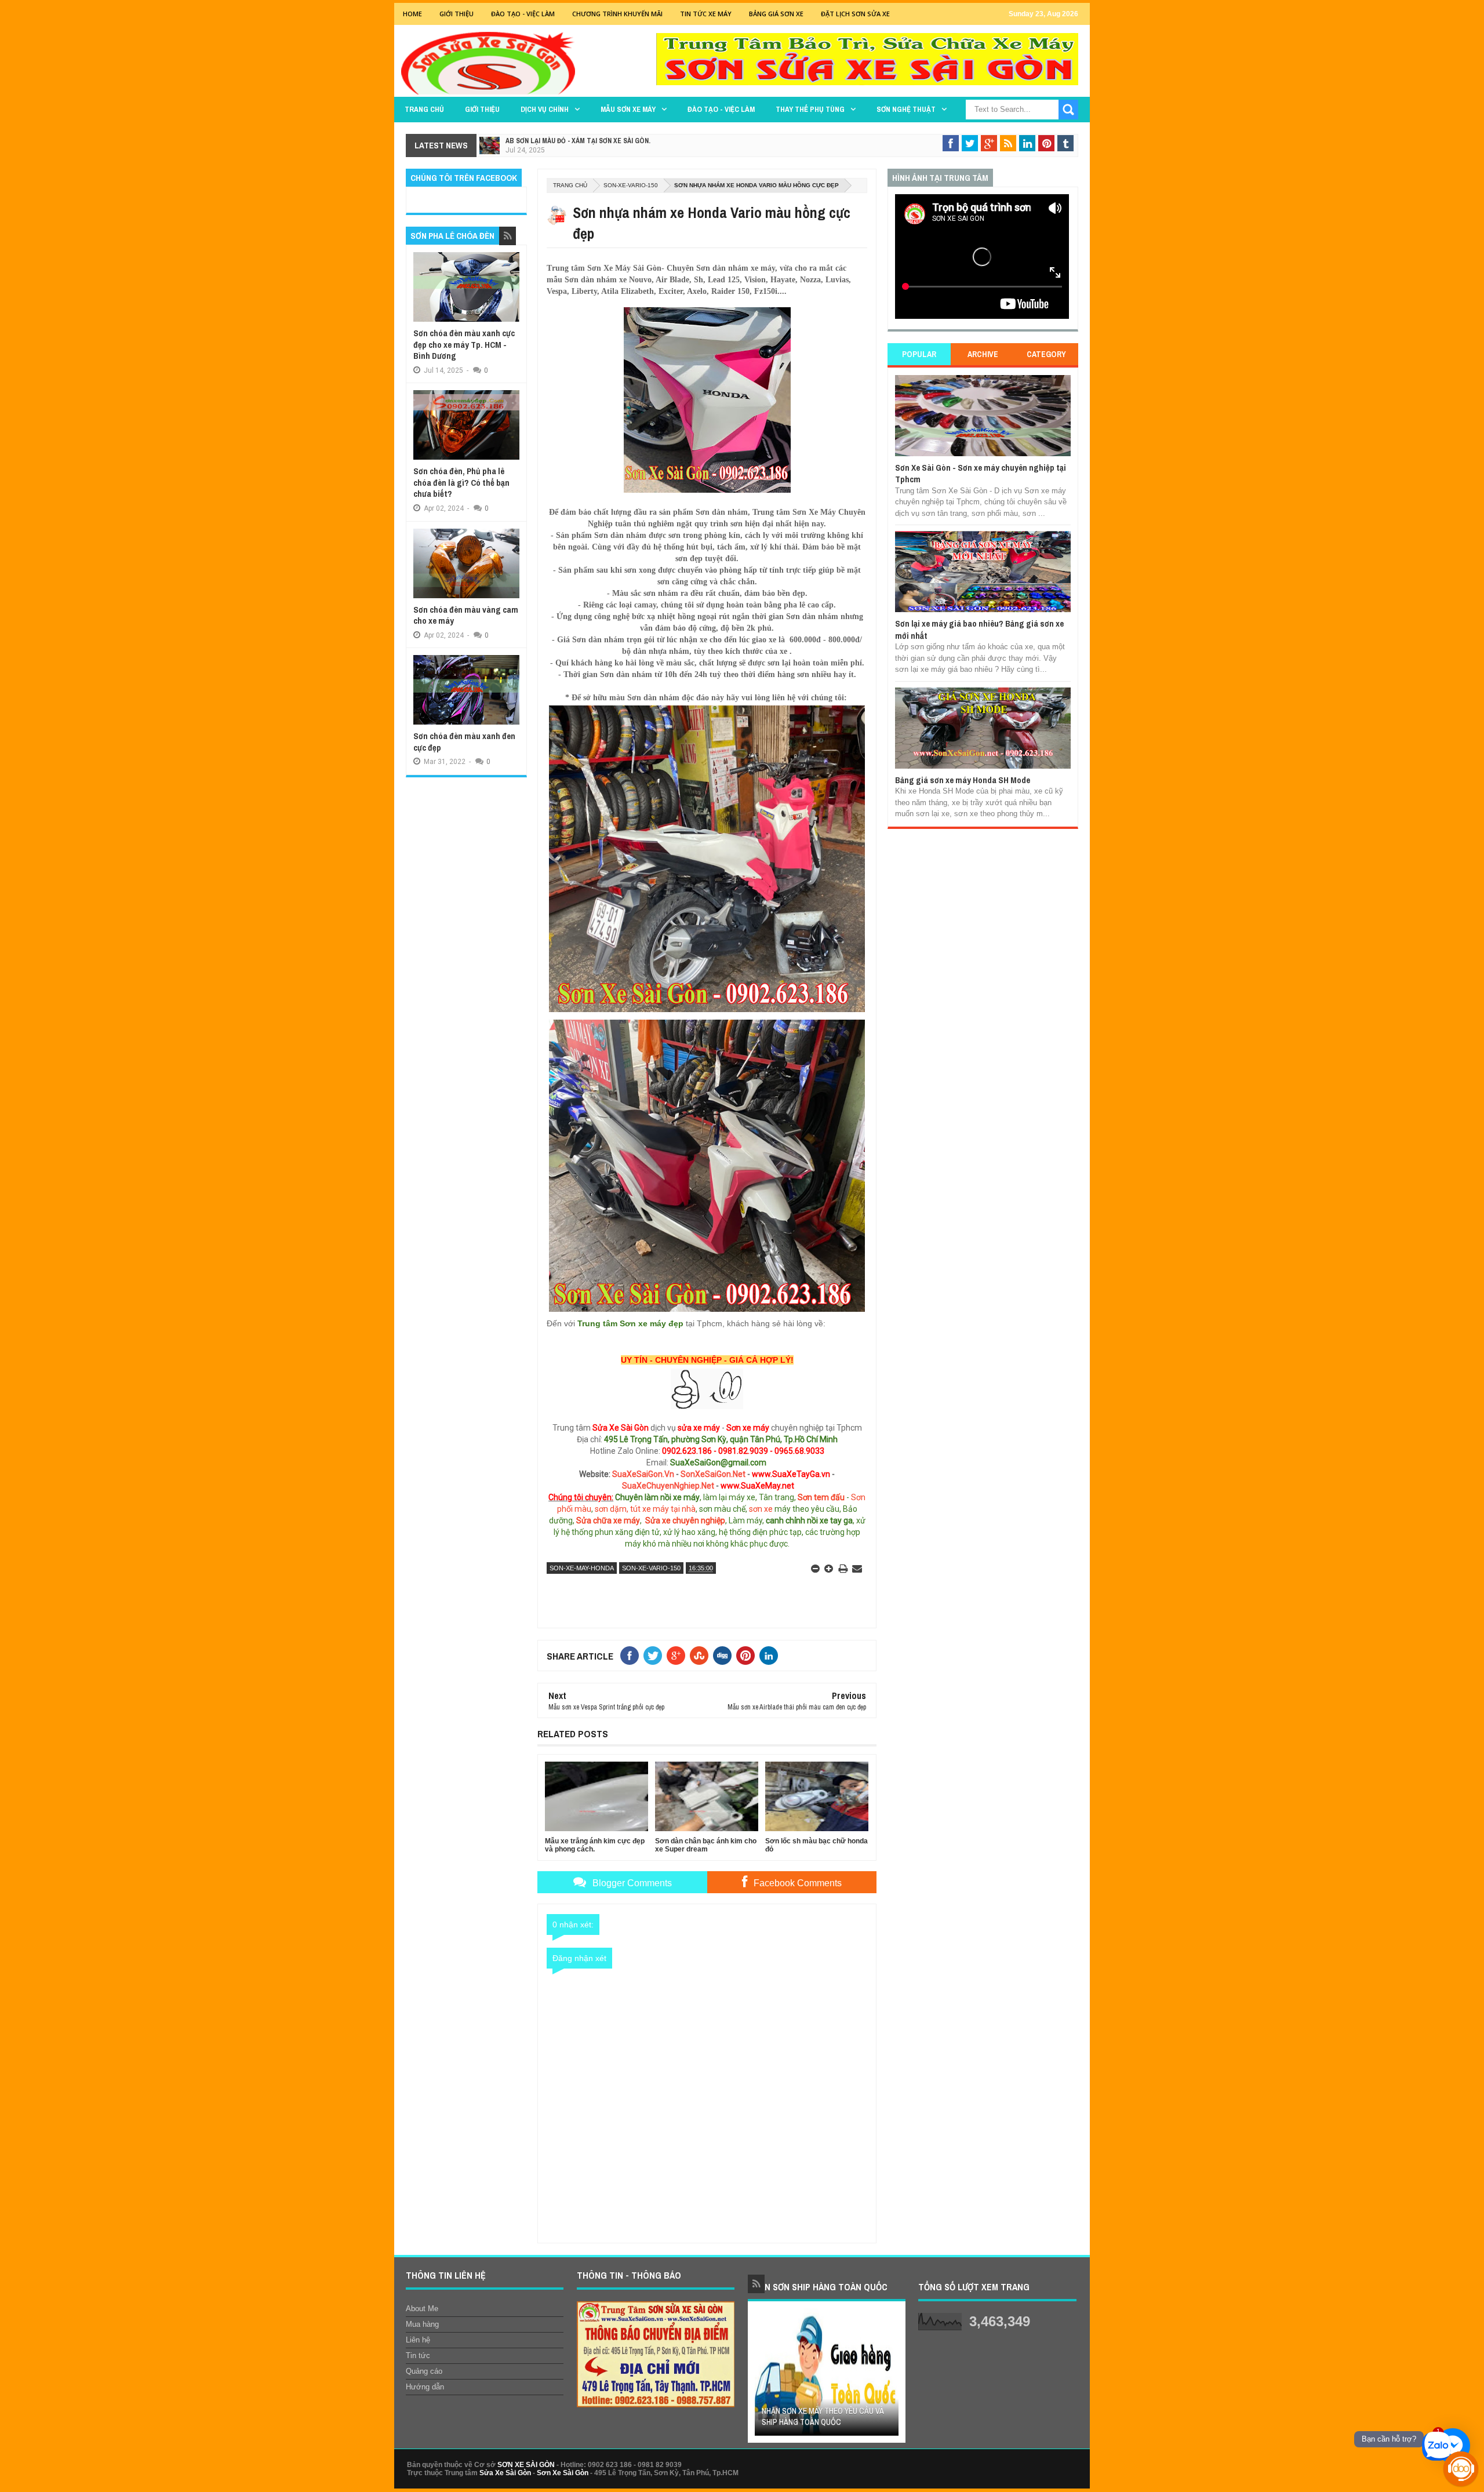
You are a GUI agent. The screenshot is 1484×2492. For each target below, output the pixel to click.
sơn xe (761, 1509)
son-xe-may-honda (582, 1568)
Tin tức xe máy (706, 14)
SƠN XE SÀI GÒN (526, 2465)
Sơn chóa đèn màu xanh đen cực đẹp (464, 742)
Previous (762, 2376)
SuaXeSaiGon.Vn (643, 1474)
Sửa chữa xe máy (608, 1520)
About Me (422, 2309)
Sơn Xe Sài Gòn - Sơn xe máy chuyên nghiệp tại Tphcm (981, 473)
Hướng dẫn (425, 2387)
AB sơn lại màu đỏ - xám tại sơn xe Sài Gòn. (578, 141)
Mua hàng (422, 2324)
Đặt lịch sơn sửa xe (855, 14)
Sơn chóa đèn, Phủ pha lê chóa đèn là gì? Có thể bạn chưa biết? (461, 482)
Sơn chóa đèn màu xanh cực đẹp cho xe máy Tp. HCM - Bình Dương (464, 344)
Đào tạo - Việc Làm (523, 14)
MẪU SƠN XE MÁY (628, 109)
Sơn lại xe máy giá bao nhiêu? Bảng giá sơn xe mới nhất (979, 629)
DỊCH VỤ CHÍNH (545, 109)
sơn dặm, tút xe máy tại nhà (645, 1509)
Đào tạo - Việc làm (721, 109)
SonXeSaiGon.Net (713, 1474)
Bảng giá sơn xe (776, 14)
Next (891, 2376)
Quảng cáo (424, 2371)
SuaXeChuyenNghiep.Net (668, 1486)
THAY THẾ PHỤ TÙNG (810, 109)
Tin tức (418, 2355)
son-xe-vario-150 (631, 185)
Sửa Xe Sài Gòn (505, 2473)
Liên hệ (418, 2340)
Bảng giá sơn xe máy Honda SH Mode (963, 780)
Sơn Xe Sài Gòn (563, 2473)
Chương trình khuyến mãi (617, 14)
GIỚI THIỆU (457, 14)
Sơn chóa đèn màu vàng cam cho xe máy (466, 615)
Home (412, 14)
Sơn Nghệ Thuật (906, 109)
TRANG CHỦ (424, 109)
